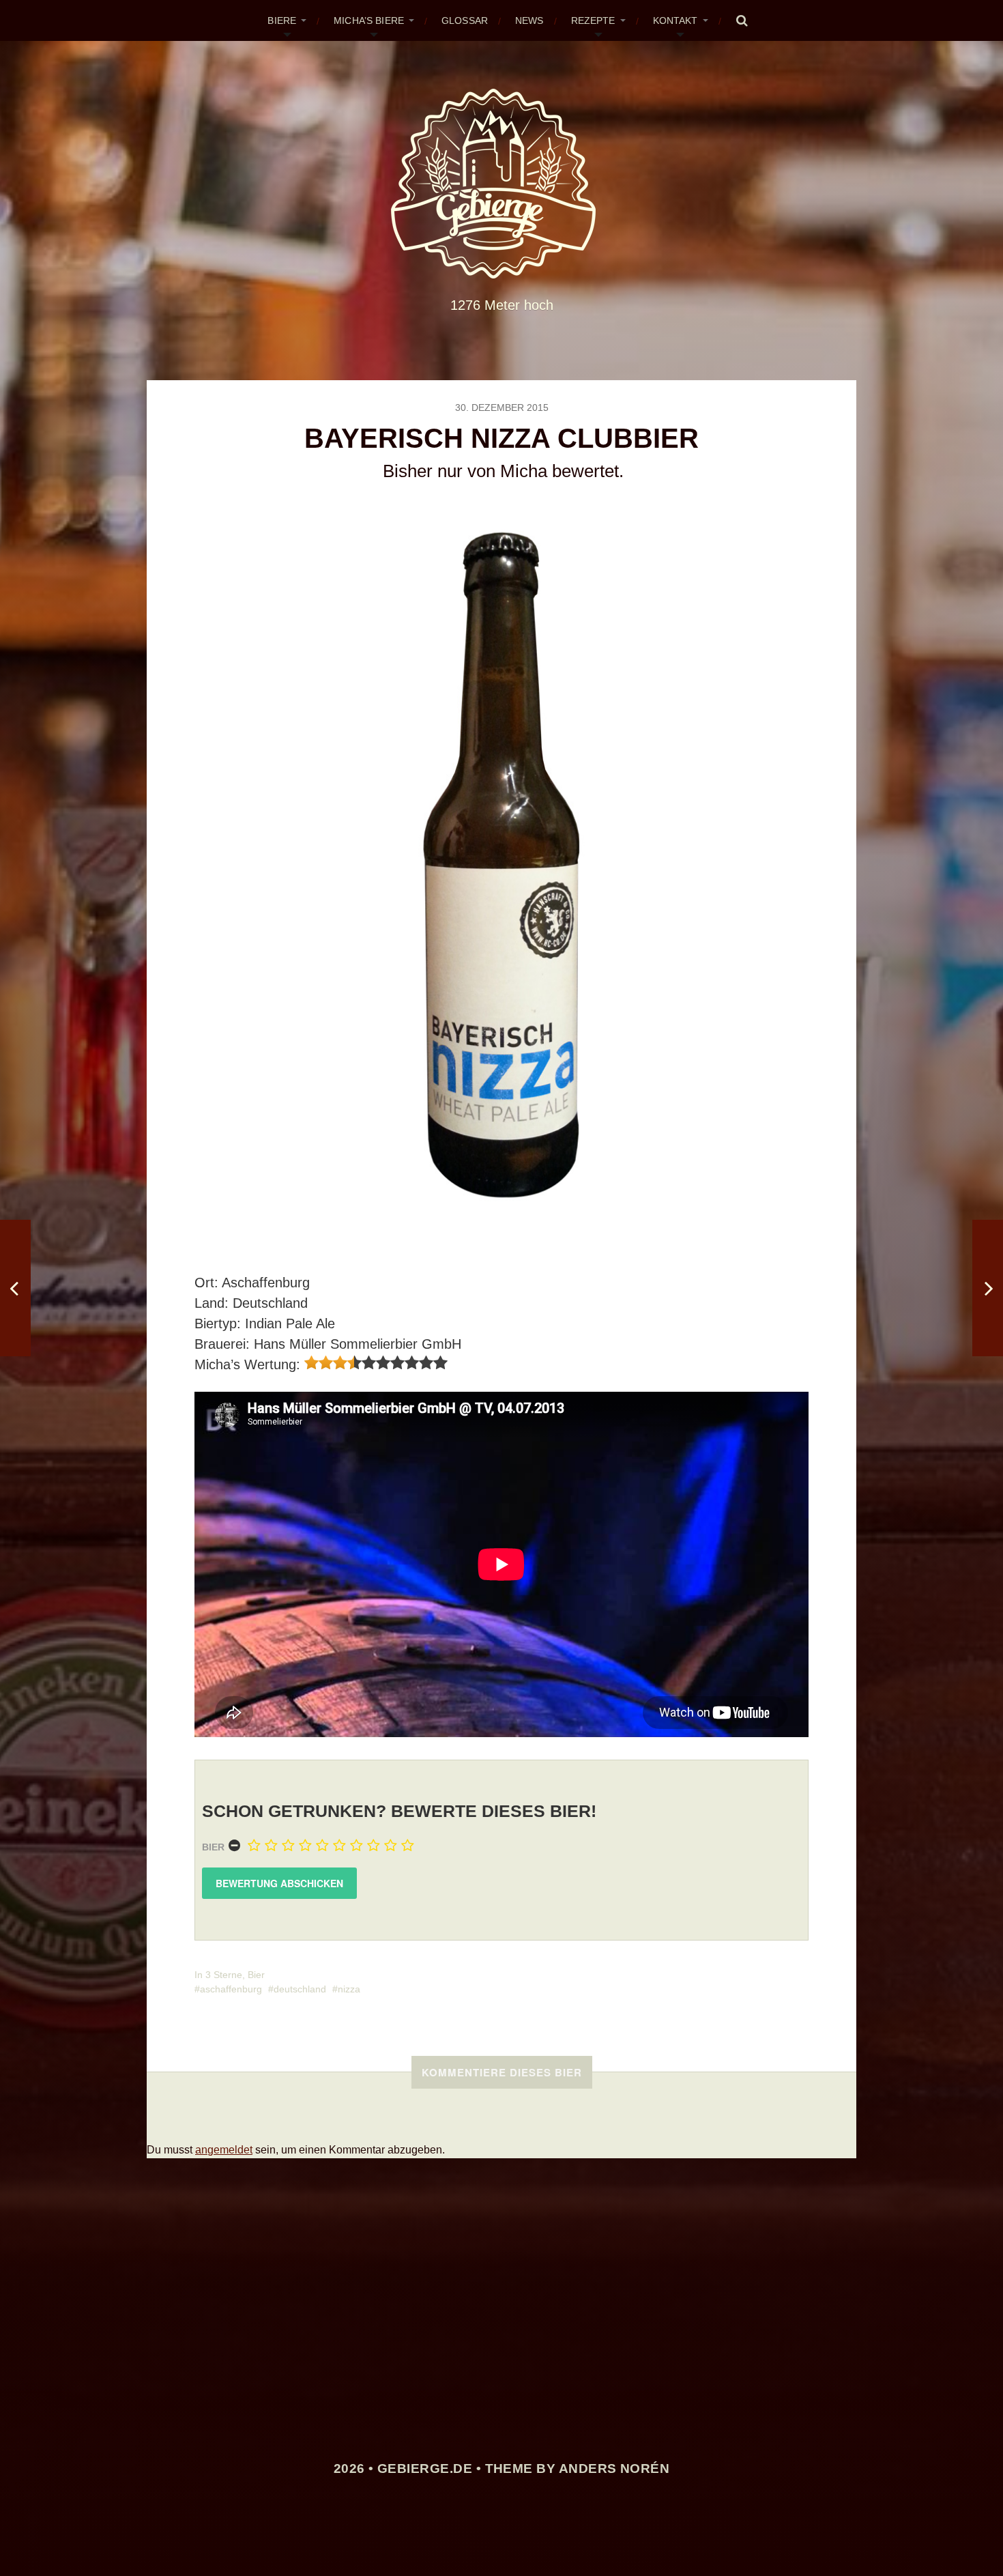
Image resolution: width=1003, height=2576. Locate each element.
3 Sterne (224, 1975)
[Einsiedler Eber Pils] (15, 1288)
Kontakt (675, 20)
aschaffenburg (231, 1989)
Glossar (465, 20)
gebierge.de (425, 2468)
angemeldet (224, 2150)
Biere (282, 20)
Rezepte (593, 20)
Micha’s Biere (369, 20)
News (529, 20)
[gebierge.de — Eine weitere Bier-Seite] (502, 184)
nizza (349, 1989)
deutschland (300, 1989)
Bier (213, 1847)
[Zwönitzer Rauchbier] (988, 1288)
